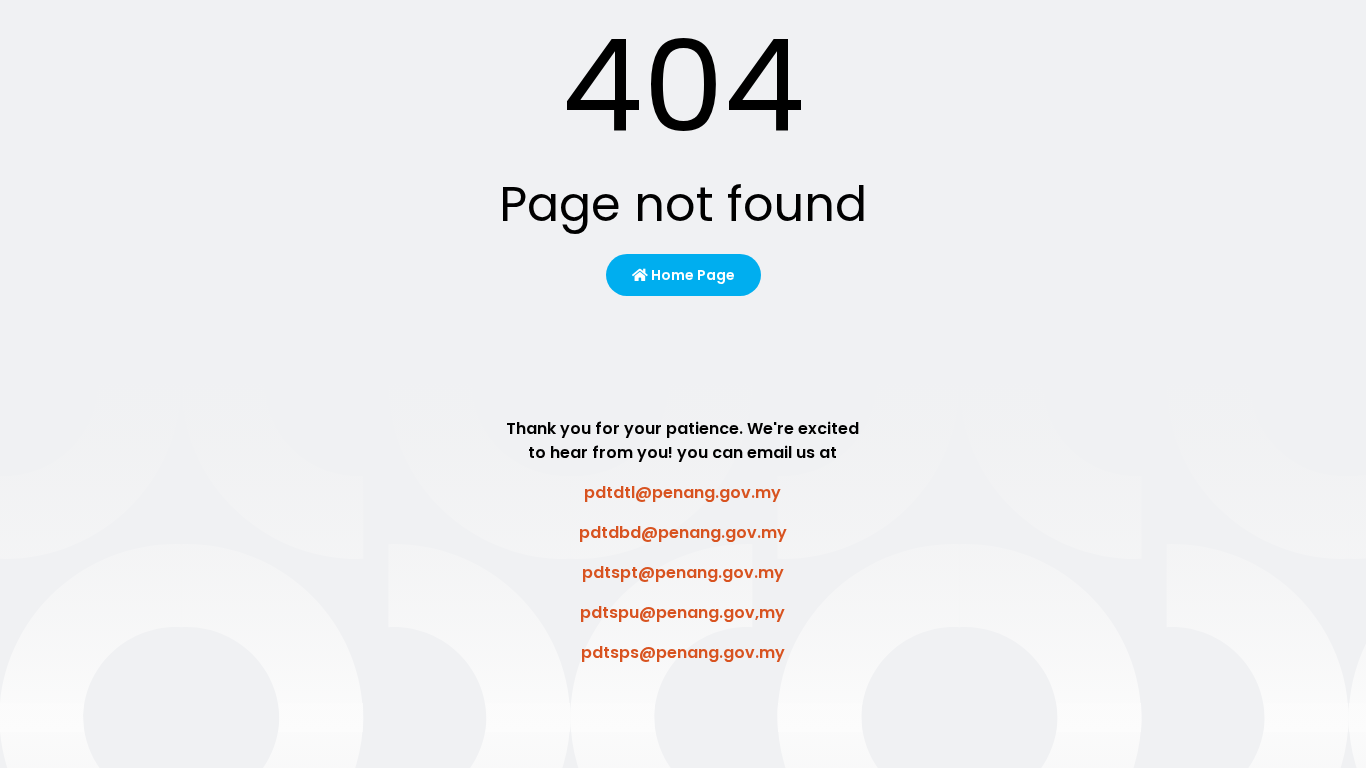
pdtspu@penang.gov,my (682, 612)
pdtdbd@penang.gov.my (683, 532)
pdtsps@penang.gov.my (683, 652)
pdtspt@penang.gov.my (683, 572)
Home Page (691, 275)
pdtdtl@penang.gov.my (682, 492)
